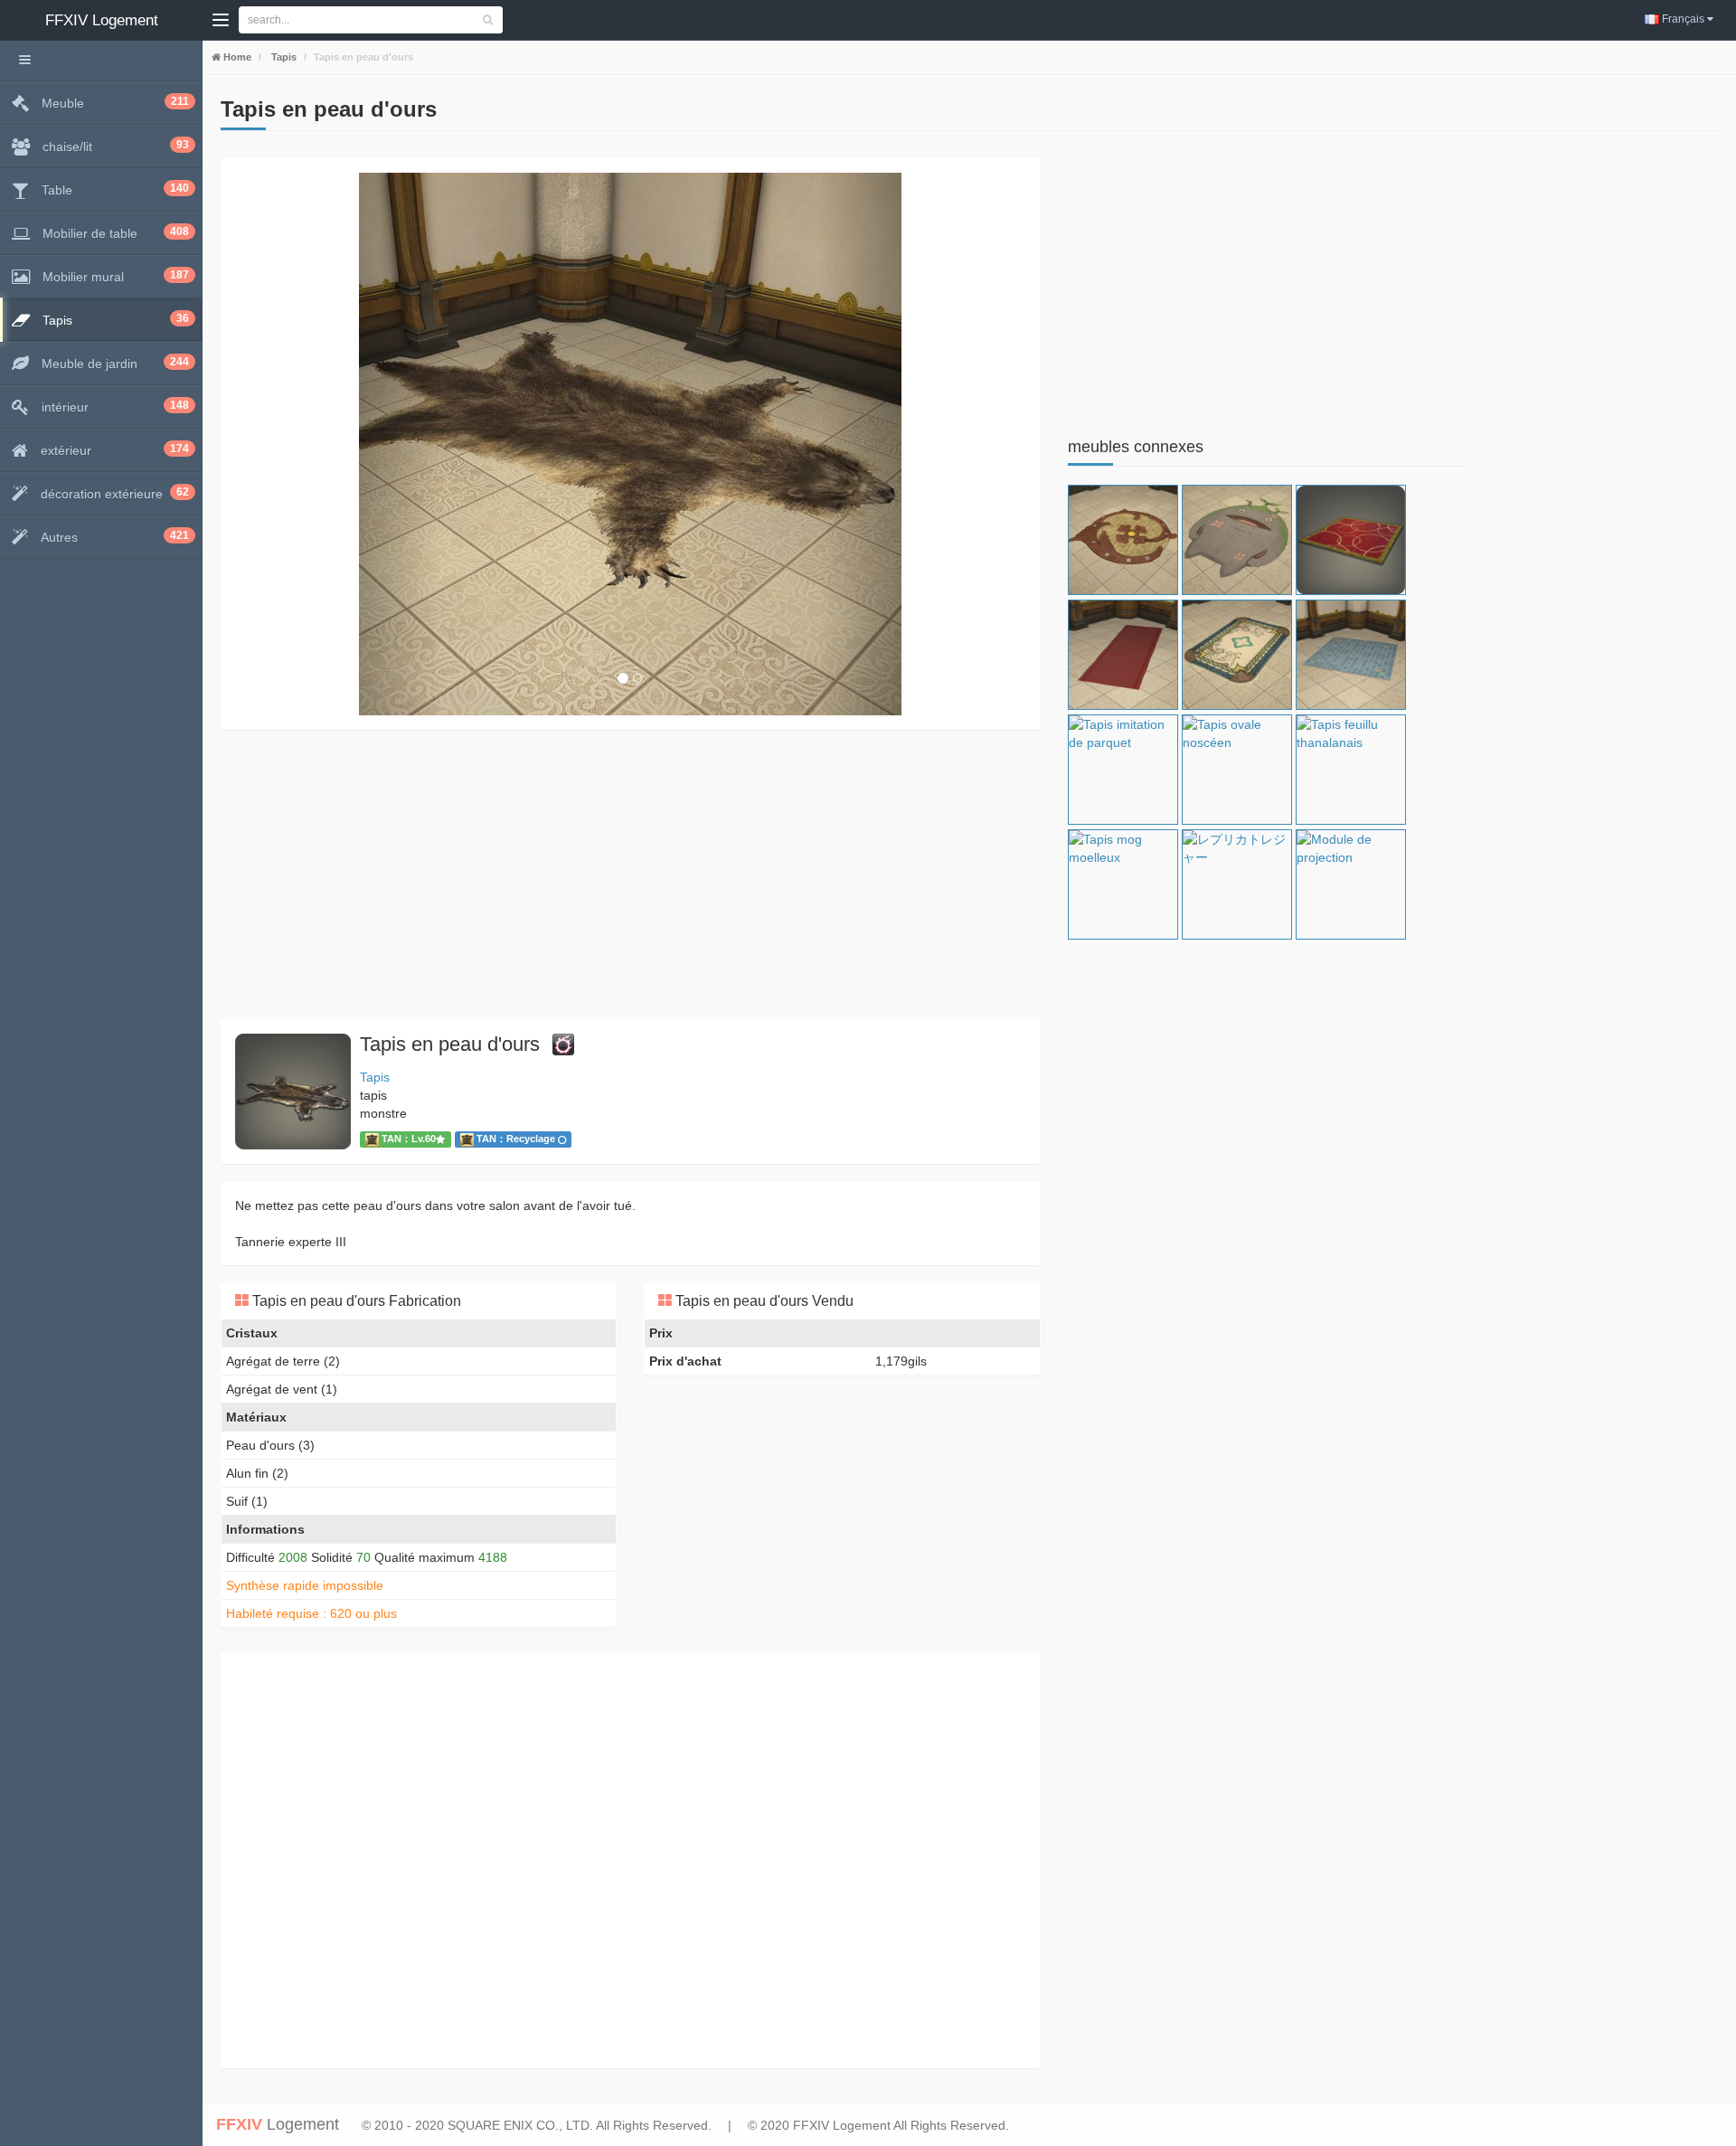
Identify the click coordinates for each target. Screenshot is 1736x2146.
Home (236, 57)
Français (1683, 19)
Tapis (283, 57)
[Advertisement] (631, 874)
